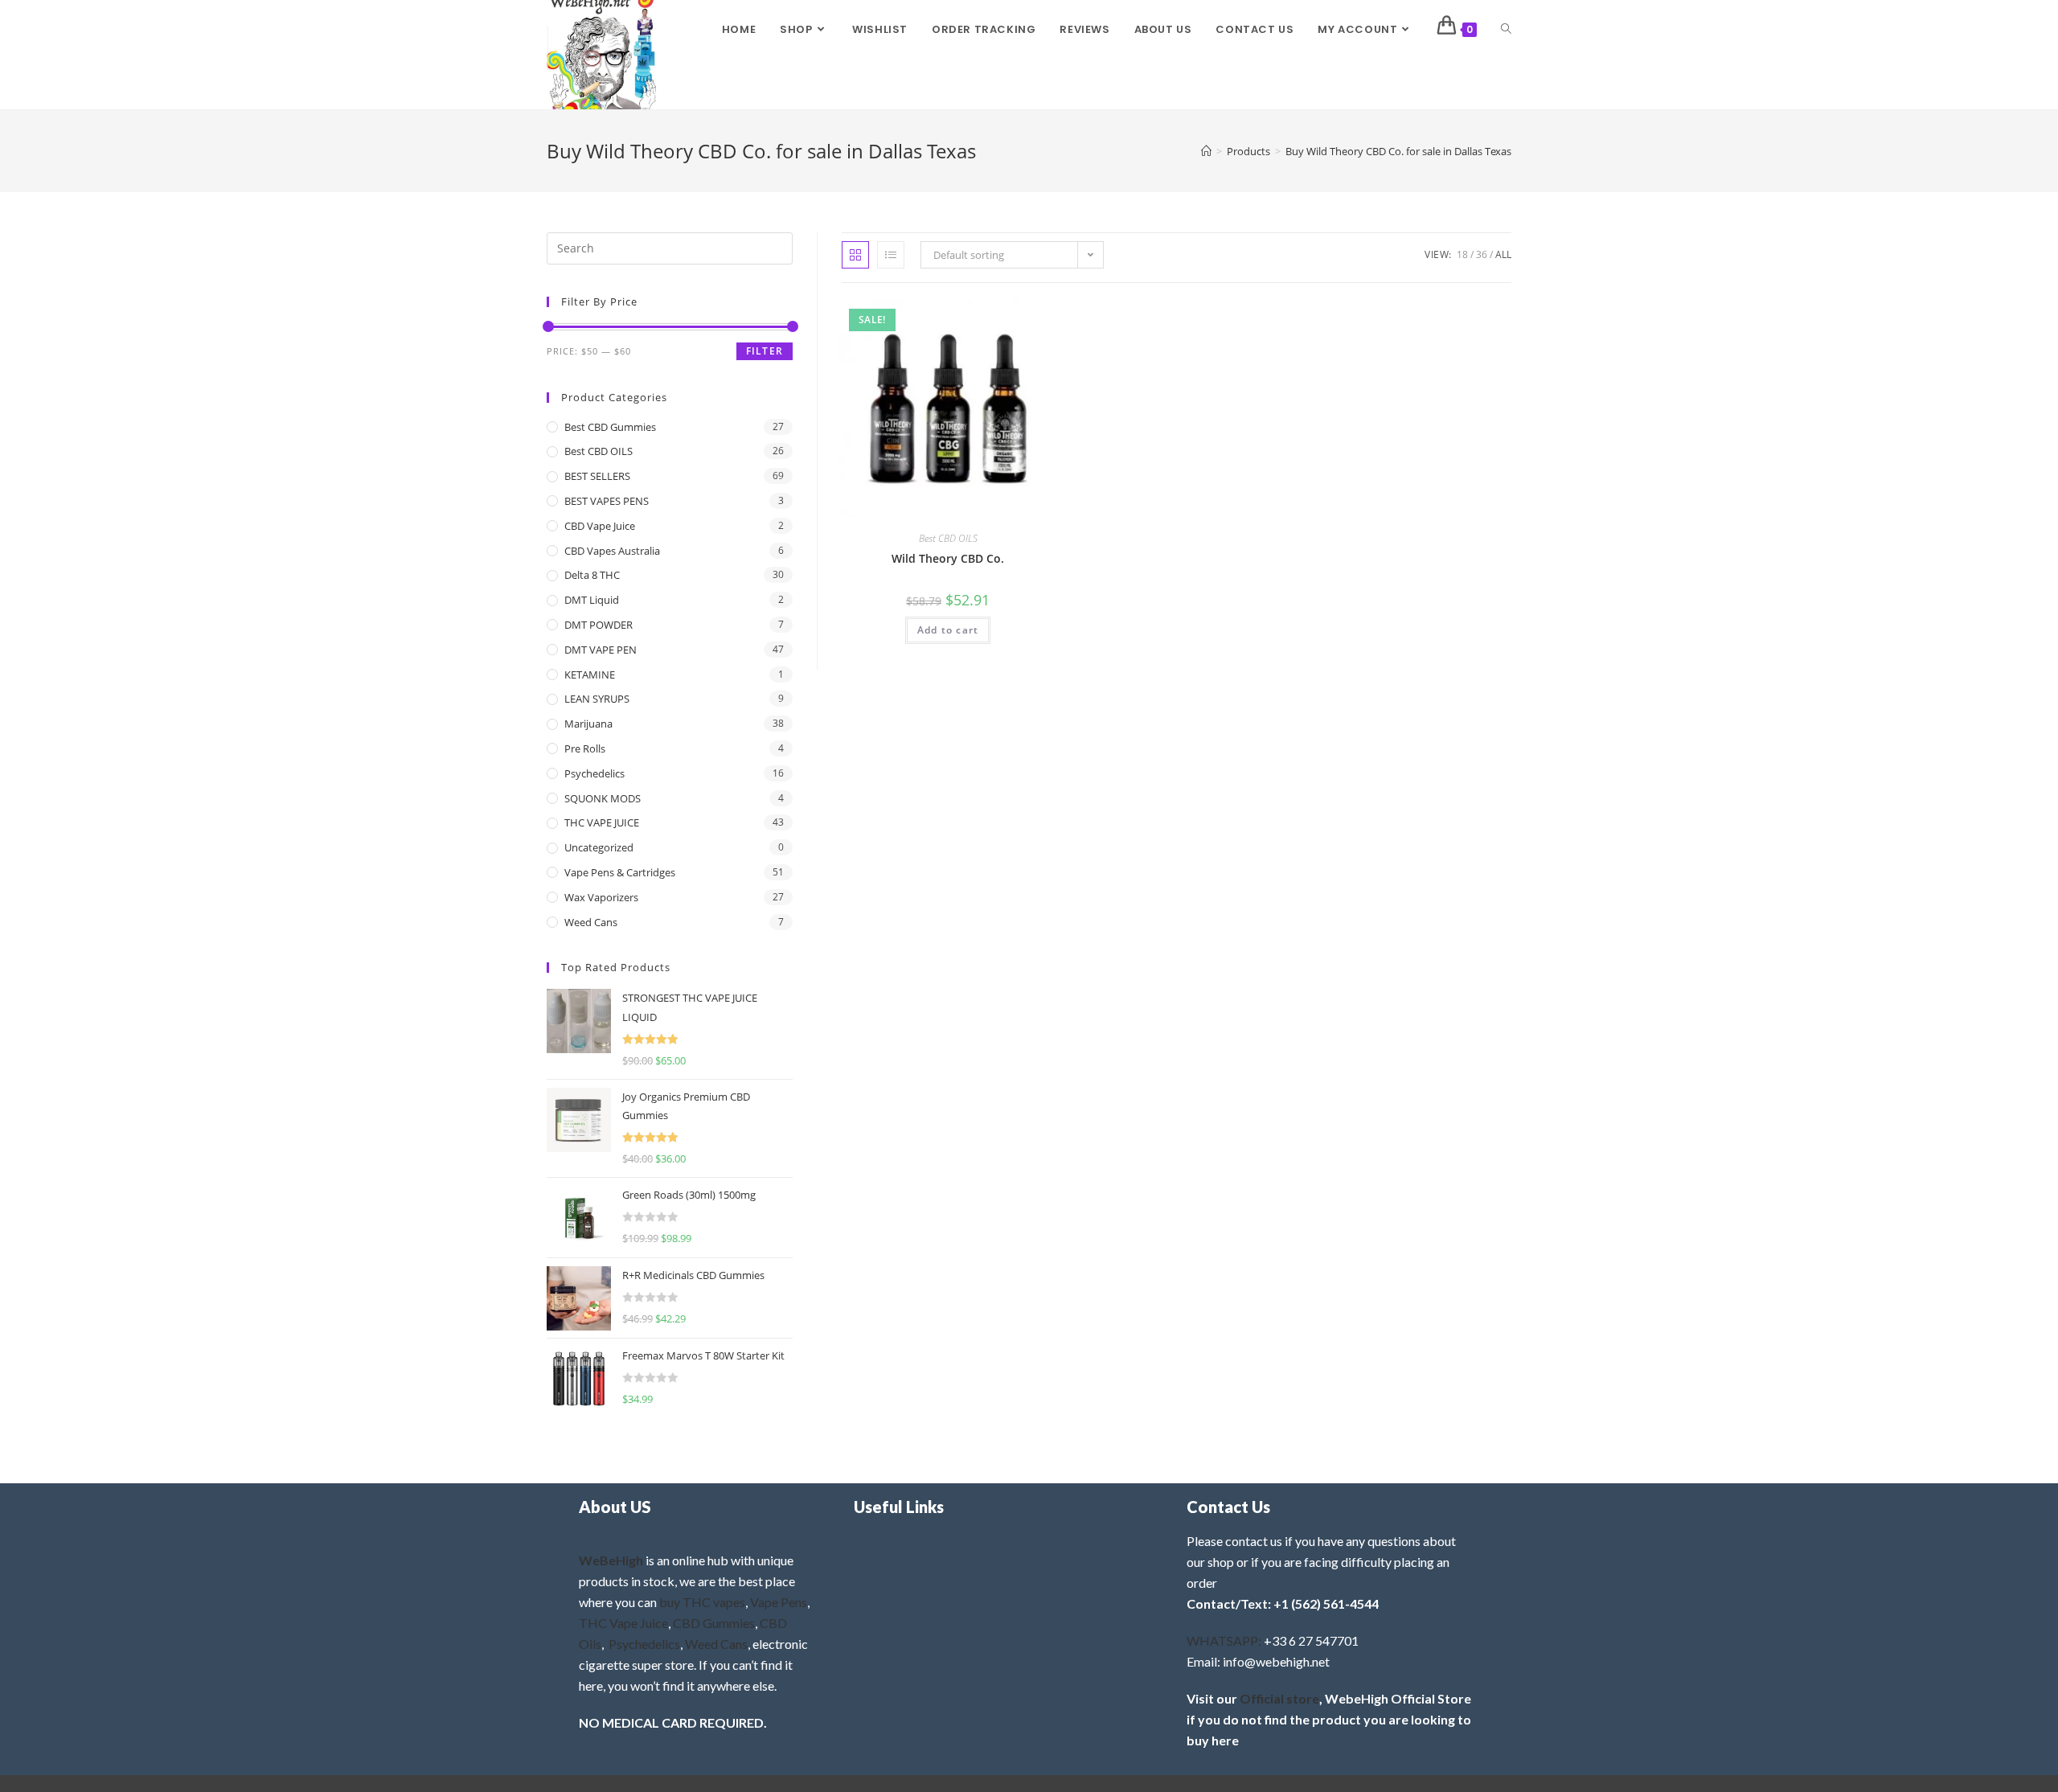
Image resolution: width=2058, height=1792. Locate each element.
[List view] (891, 255)
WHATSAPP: (1224, 1640)
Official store (1279, 1698)
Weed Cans (591, 922)
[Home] (1206, 151)
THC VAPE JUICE (602, 822)
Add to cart (948, 630)
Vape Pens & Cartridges (620, 872)
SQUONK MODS (603, 798)
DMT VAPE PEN (601, 650)
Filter (765, 351)
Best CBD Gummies (610, 427)
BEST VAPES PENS (607, 501)
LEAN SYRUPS (597, 699)
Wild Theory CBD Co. (948, 558)
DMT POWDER (599, 625)
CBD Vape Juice (600, 526)
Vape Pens (779, 1602)
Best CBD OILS (948, 538)
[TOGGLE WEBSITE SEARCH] (1506, 30)
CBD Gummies (714, 1623)
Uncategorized (599, 847)
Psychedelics (594, 773)
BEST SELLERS (597, 476)
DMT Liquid (592, 600)
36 (1482, 254)
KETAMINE (590, 675)
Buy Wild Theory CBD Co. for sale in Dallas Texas (1398, 151)
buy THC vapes (702, 1602)
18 (1462, 254)
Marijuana (588, 724)
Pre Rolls (585, 748)
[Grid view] (855, 255)
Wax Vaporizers (601, 897)
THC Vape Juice (623, 1623)
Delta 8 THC (592, 575)
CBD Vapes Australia (612, 551)
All (1503, 254)
